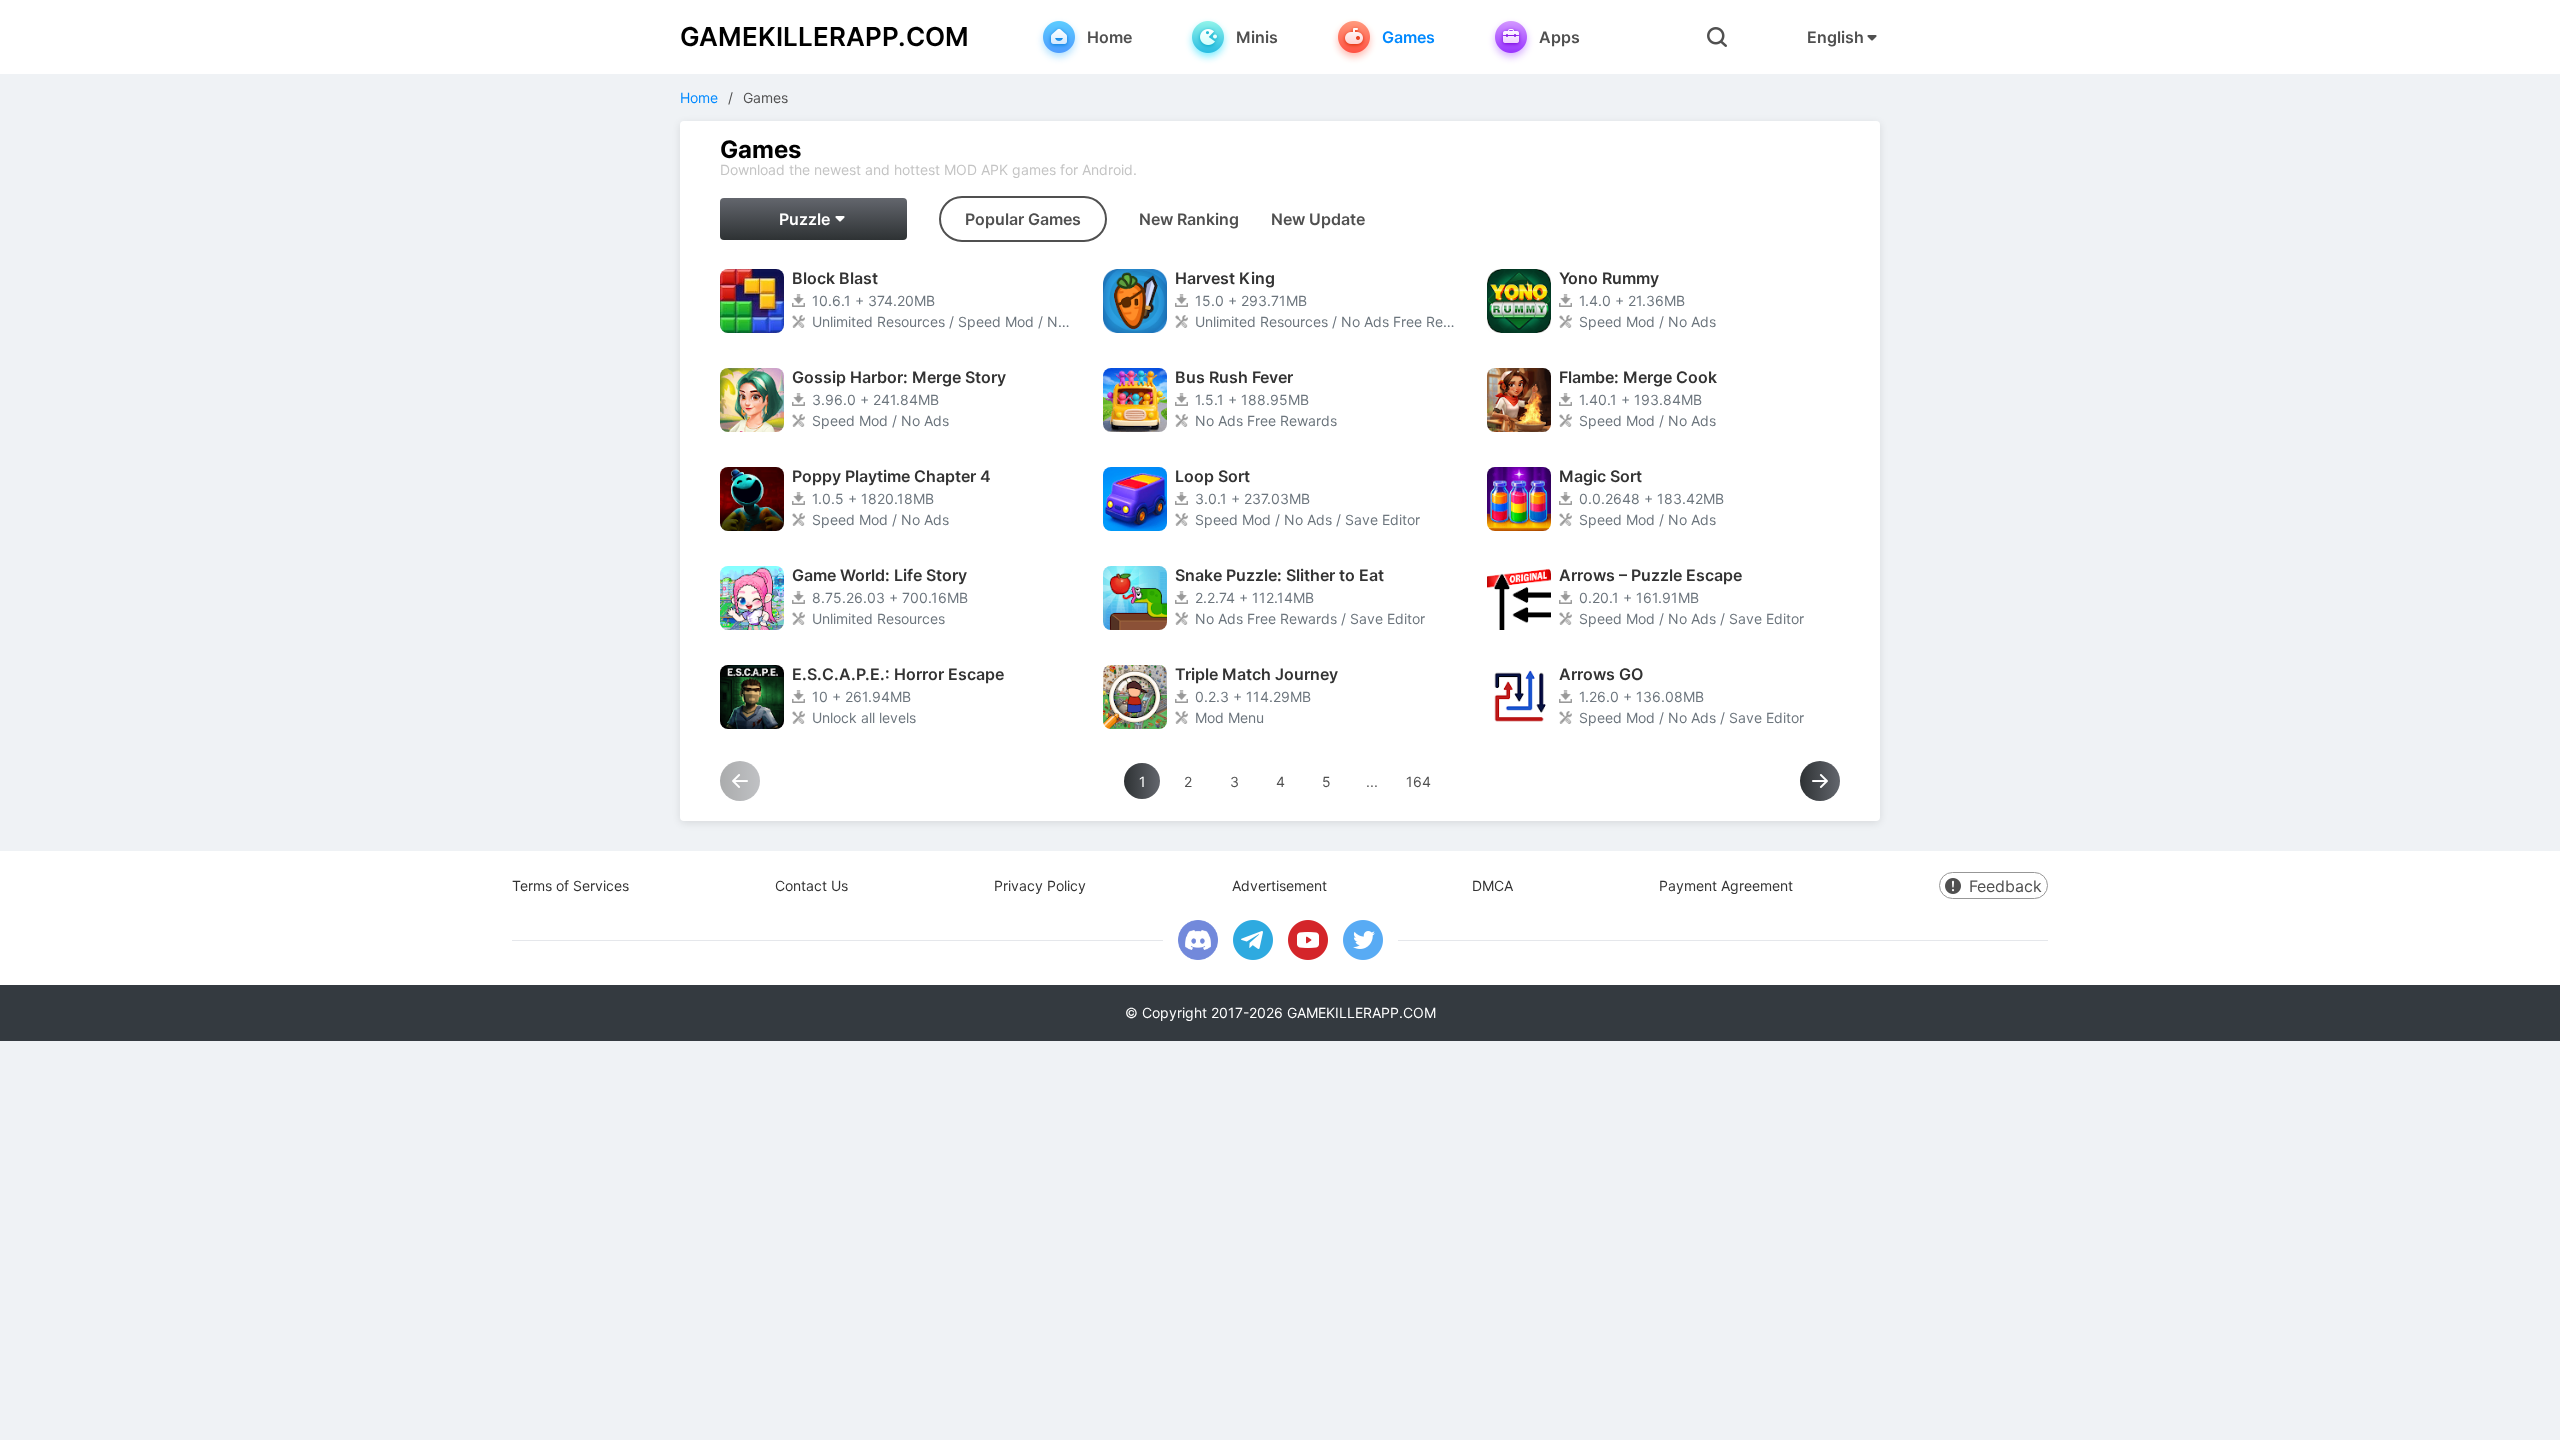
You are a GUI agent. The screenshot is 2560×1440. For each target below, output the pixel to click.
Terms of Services (570, 885)
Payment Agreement (1726, 885)
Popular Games (1023, 219)
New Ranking (1189, 219)
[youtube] (1308, 940)
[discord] (1198, 940)
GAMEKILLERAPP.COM (824, 36)
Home (699, 97)
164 (1418, 781)
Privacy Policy (1040, 885)
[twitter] (1363, 940)
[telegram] (1253, 940)
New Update (1318, 219)
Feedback (2005, 886)
